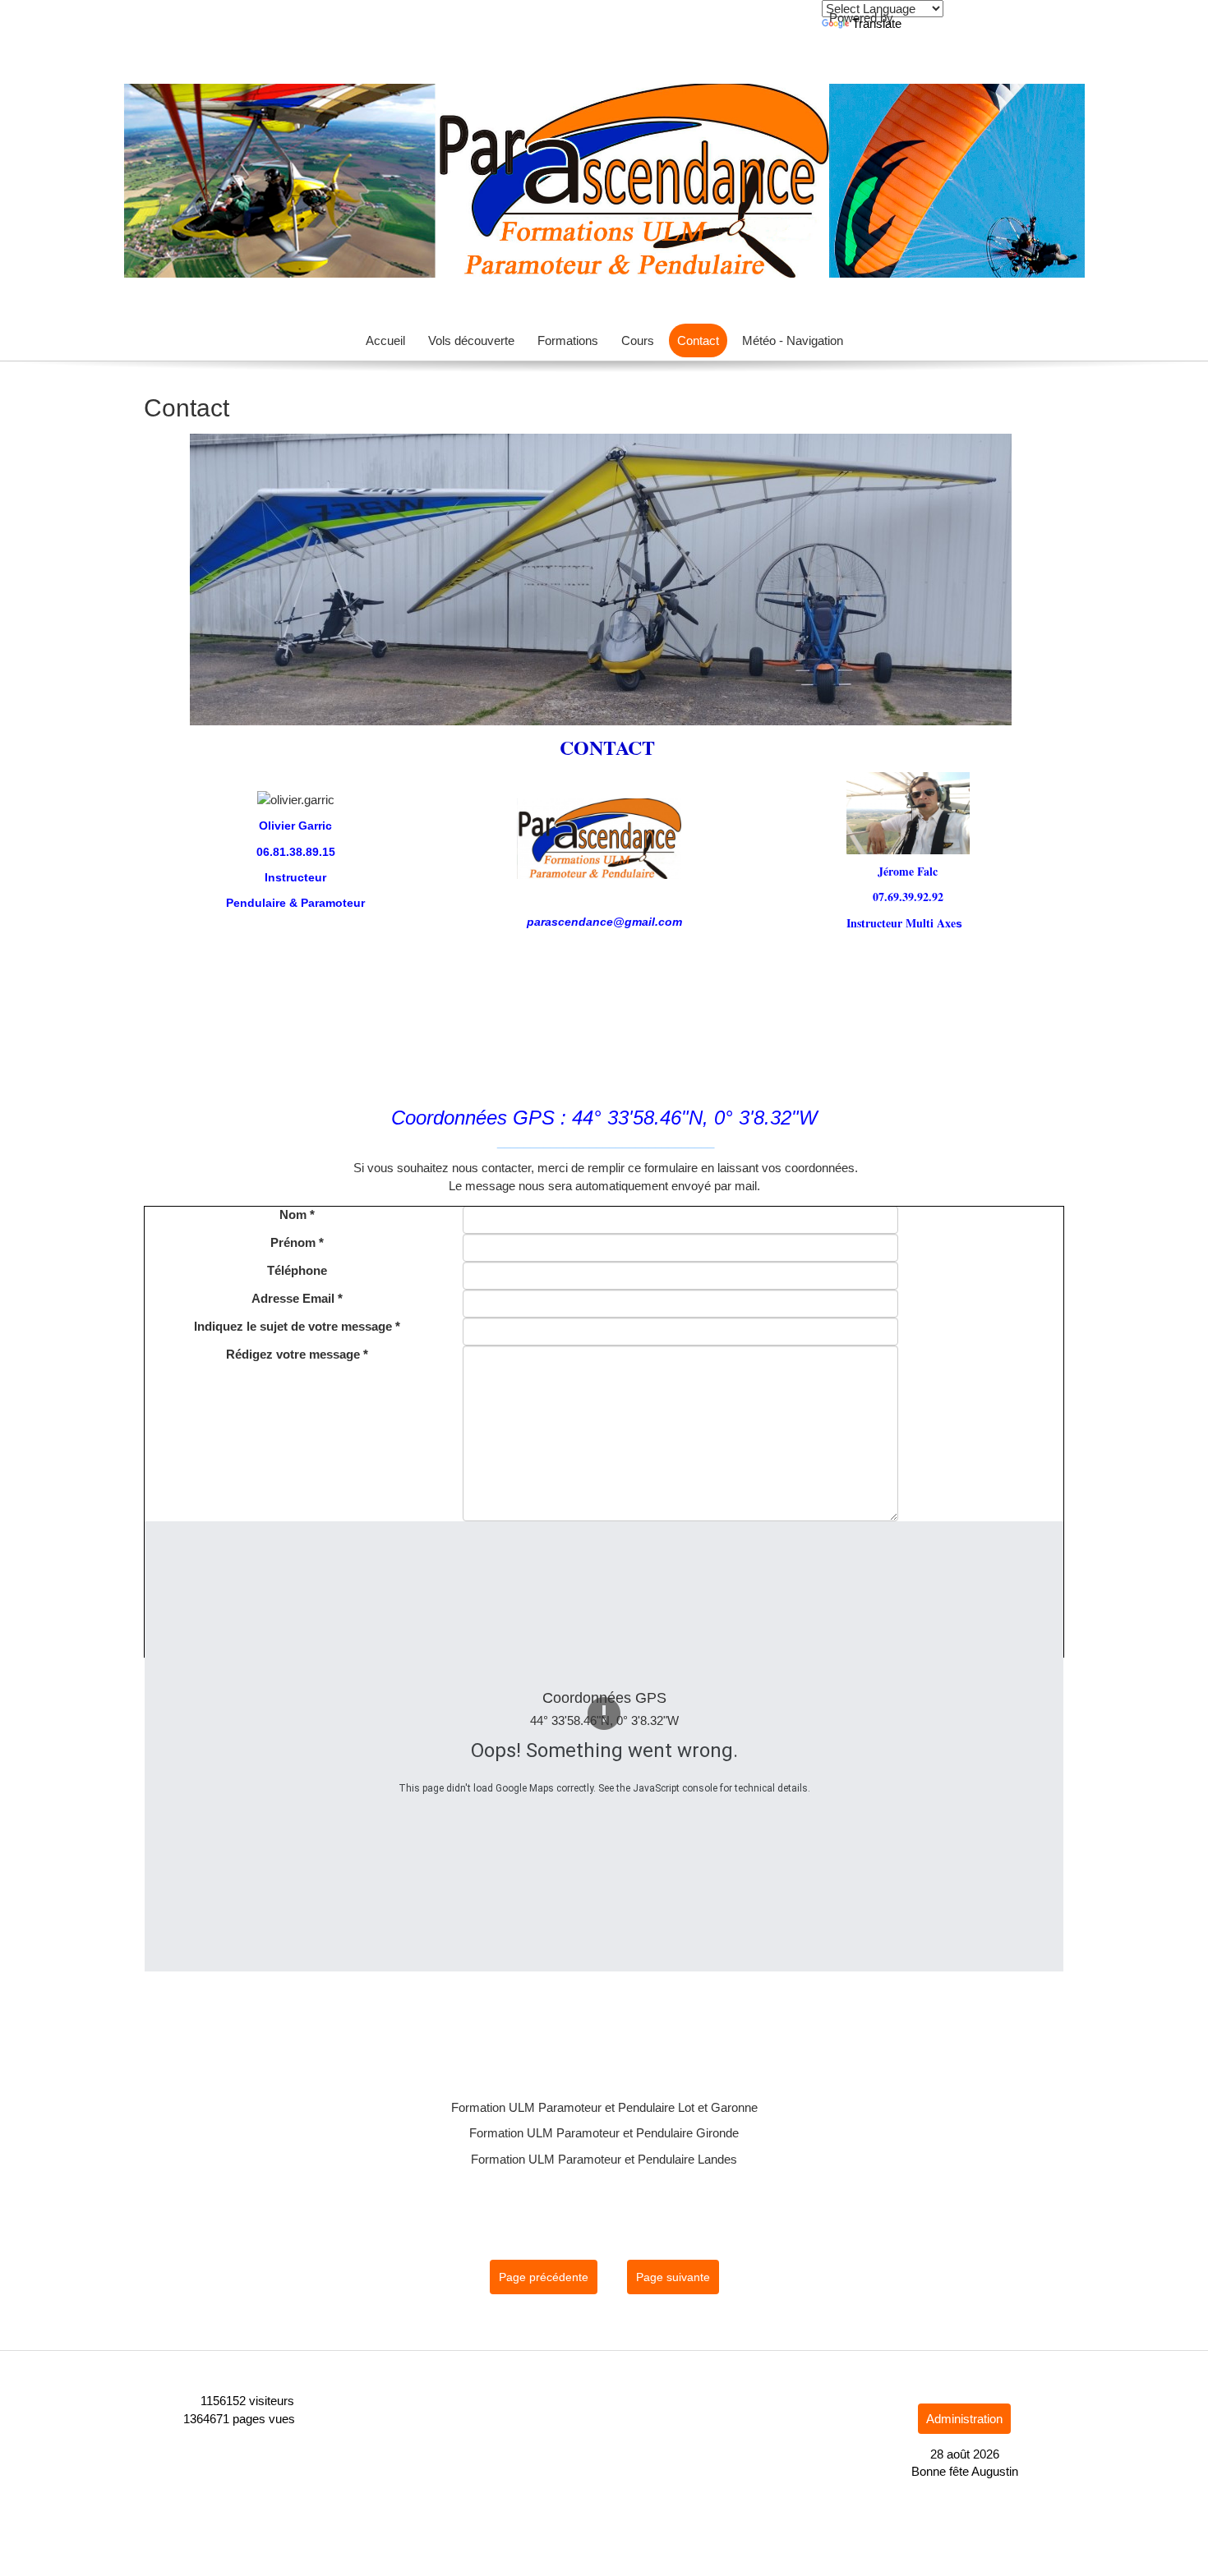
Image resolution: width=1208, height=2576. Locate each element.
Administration (964, 2419)
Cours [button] (638, 340)
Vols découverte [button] (471, 340)
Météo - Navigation (793, 340)
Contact (698, 340)
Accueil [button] (385, 340)
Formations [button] (568, 340)
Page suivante (673, 2277)
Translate (877, 23)
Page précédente (544, 2277)
